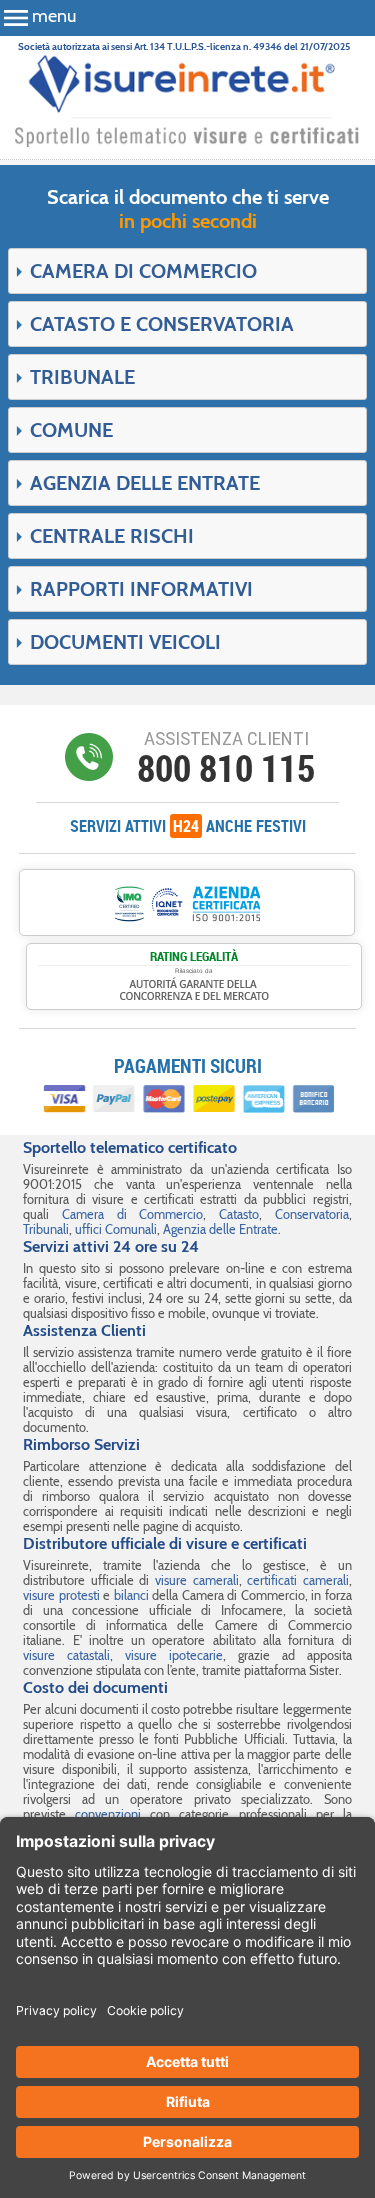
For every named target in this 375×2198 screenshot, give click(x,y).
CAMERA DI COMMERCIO (143, 271)
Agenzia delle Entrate (220, 1229)
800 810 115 (226, 768)
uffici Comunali (116, 1229)
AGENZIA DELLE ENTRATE (145, 483)
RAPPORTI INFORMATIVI (141, 589)
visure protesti (61, 1595)
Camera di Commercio (132, 1214)
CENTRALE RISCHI (112, 536)
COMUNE (71, 430)
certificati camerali (298, 1580)
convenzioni (108, 1814)
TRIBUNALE (82, 377)
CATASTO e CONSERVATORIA (162, 324)
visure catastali (66, 1655)
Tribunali (46, 1229)
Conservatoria (312, 1214)
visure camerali (197, 1580)
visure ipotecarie (174, 1655)
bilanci (131, 1595)
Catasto (239, 1214)
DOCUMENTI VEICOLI (125, 642)
